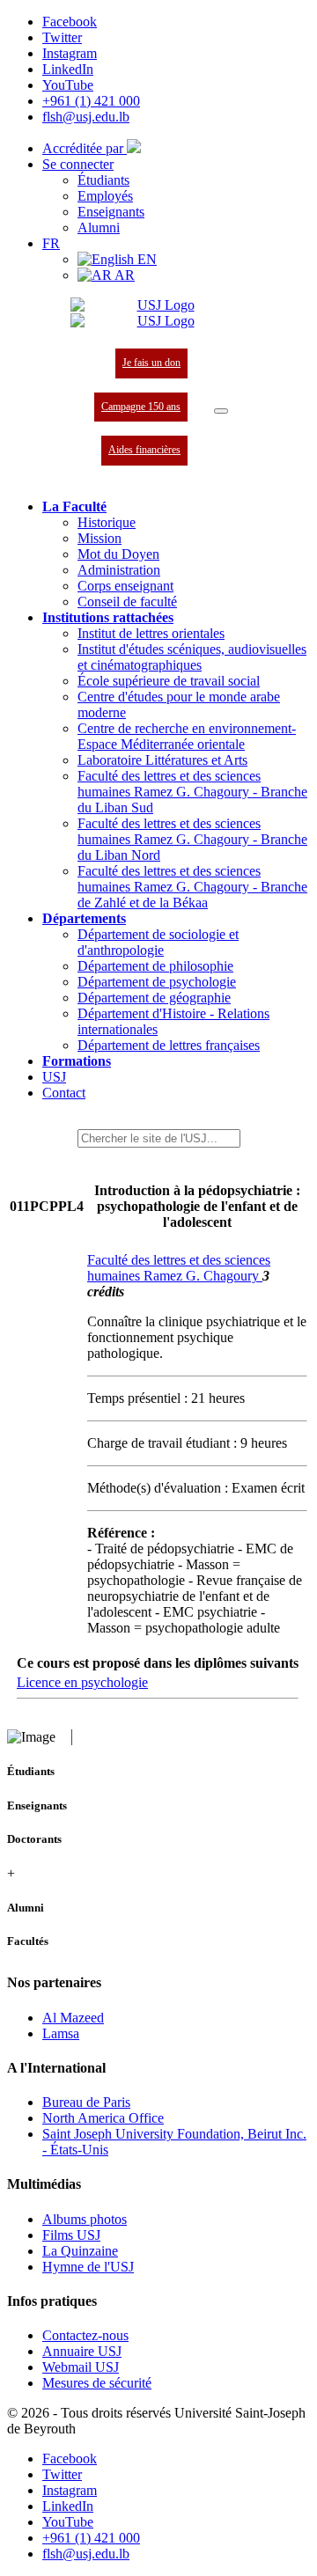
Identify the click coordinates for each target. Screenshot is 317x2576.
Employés (105, 196)
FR (51, 243)
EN (145, 259)
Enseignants (111, 212)
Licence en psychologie (82, 1682)
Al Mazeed (73, 2018)
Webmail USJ (81, 2367)
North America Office (103, 2118)
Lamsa (61, 2033)
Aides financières (144, 450)
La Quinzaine (80, 2251)
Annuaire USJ (82, 2351)
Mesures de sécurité (97, 2383)
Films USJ (71, 2235)
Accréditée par (85, 148)
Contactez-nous (85, 2335)
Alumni (99, 228)
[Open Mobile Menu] (221, 411)
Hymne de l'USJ (88, 2267)
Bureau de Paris (86, 2102)
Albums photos (85, 2219)
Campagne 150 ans (141, 407)
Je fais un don (151, 363)
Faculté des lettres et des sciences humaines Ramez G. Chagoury (179, 1268)
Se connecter (78, 164)
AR (123, 275)
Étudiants (103, 180)
